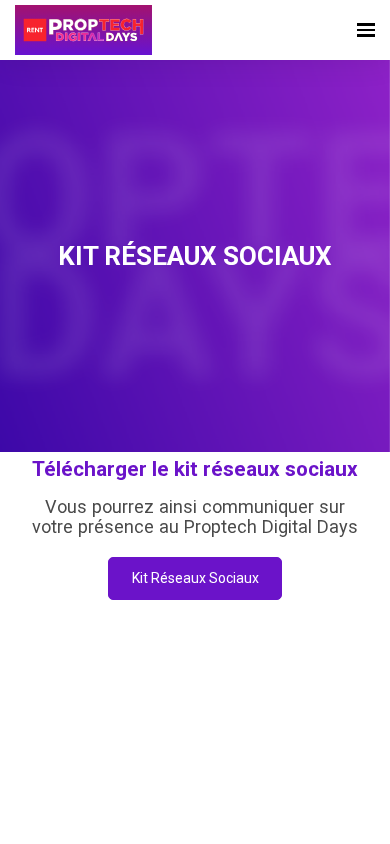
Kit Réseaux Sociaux (195, 578)
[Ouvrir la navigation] (366, 30)
